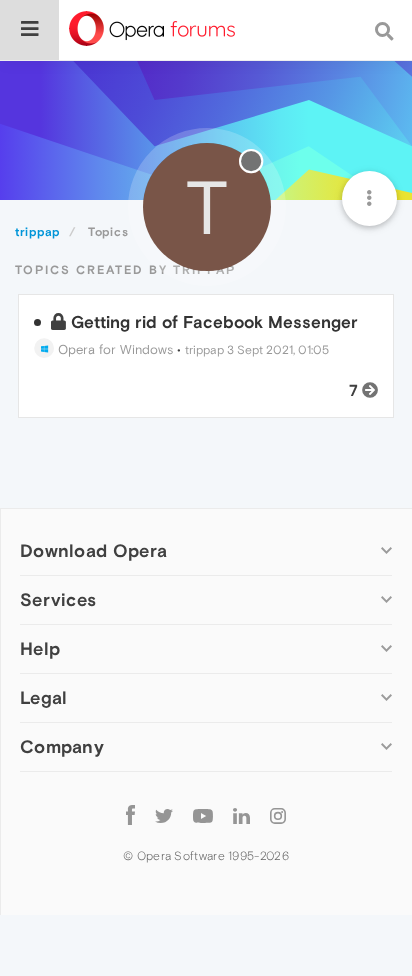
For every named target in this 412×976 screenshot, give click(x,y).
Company (62, 746)
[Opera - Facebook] (130, 814)
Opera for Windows (113, 349)
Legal (44, 697)
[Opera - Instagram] (278, 814)
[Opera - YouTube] (203, 814)
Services (58, 599)
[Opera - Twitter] (164, 814)
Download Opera (93, 550)
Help (40, 648)
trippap (204, 350)
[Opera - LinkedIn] (241, 814)
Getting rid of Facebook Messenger (214, 322)
